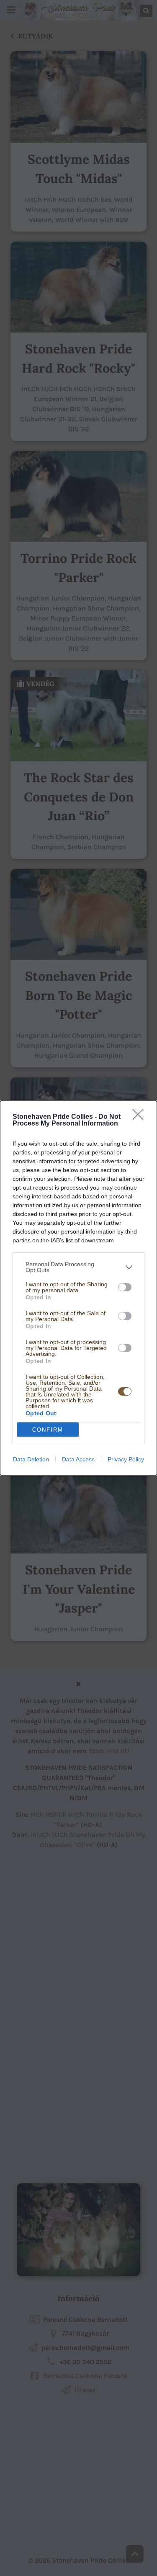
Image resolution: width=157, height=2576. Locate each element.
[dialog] (78, 1288)
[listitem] (78, 1267)
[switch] (125, 1287)
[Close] (141, 1117)
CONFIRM (48, 1430)
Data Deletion (31, 1459)
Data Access (78, 1459)
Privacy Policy (126, 1459)
